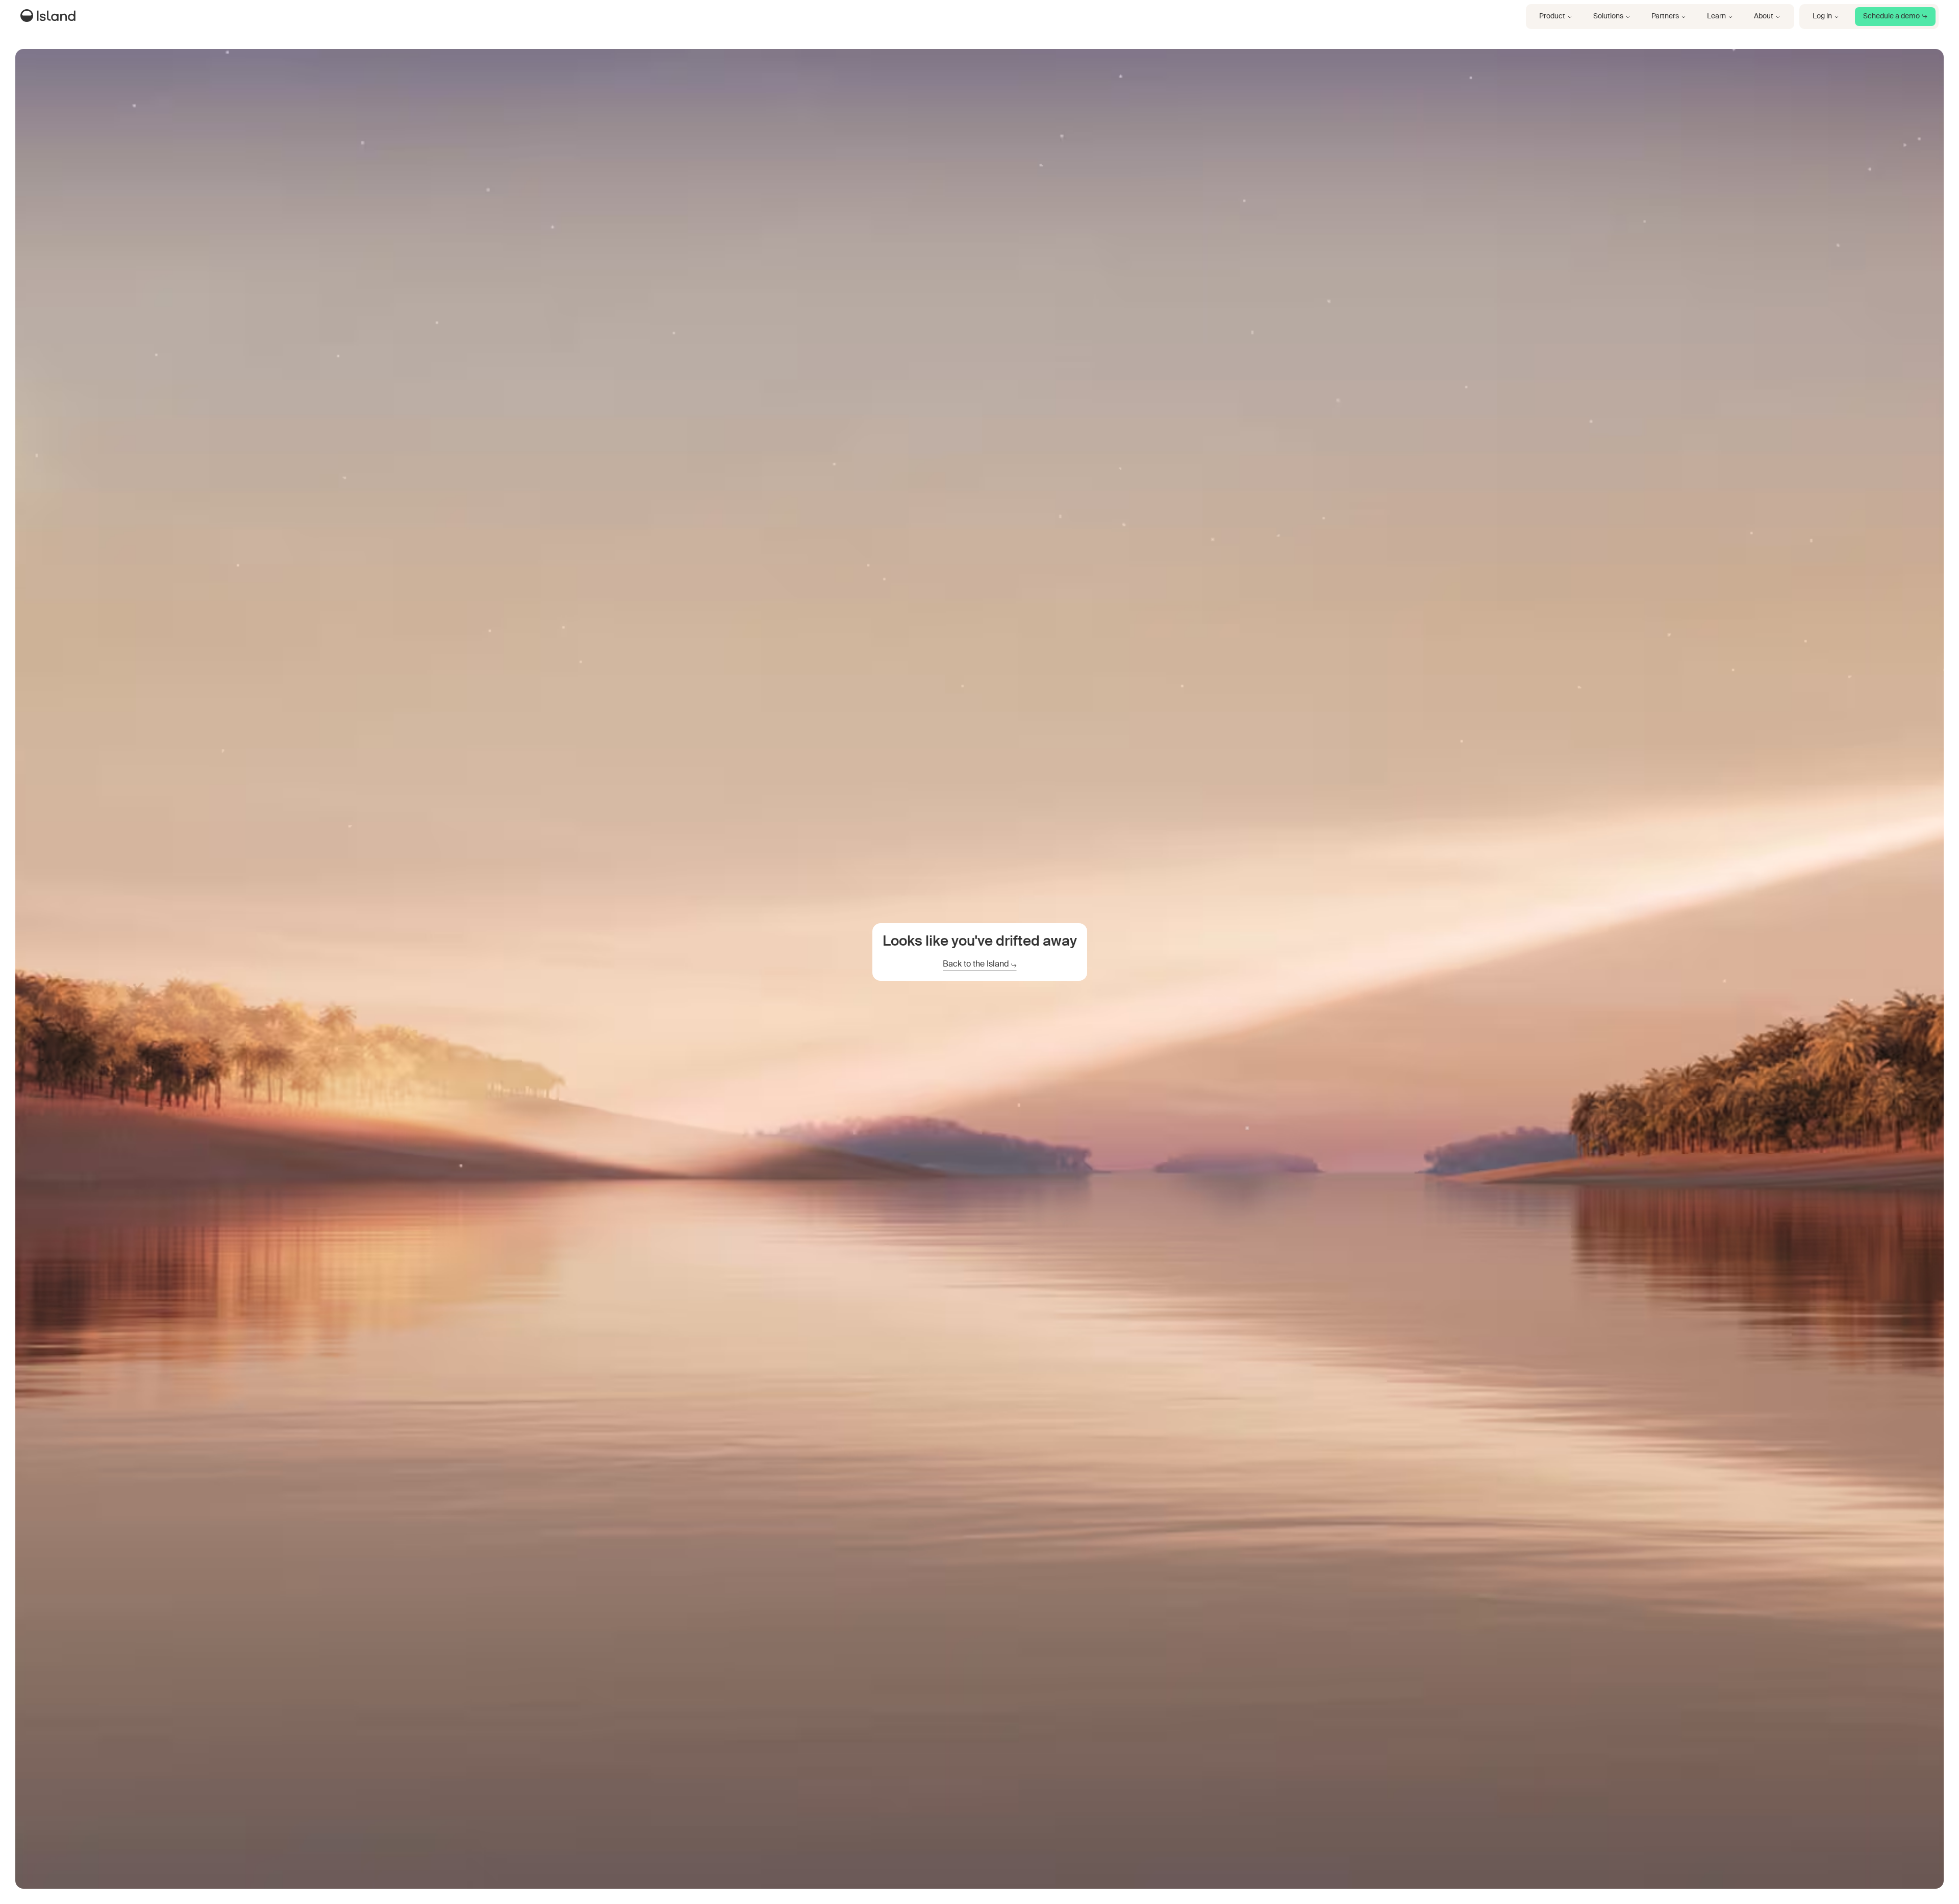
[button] (1556, 17)
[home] (51, 17)
